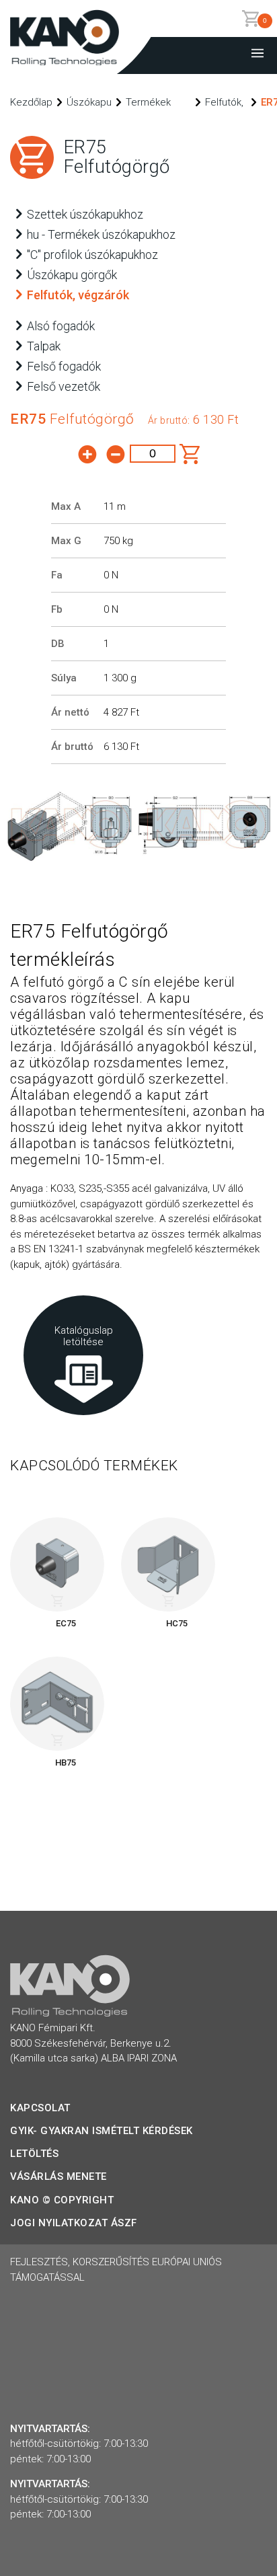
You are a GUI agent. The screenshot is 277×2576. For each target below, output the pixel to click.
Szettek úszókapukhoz (85, 214)
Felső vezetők (64, 386)
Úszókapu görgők (72, 275)
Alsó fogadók (61, 326)
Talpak (44, 346)
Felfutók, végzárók (78, 295)
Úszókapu (89, 102)
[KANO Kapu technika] (65, 62)
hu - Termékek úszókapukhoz (101, 234)
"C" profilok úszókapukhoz (92, 255)
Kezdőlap (31, 102)
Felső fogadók (64, 366)
